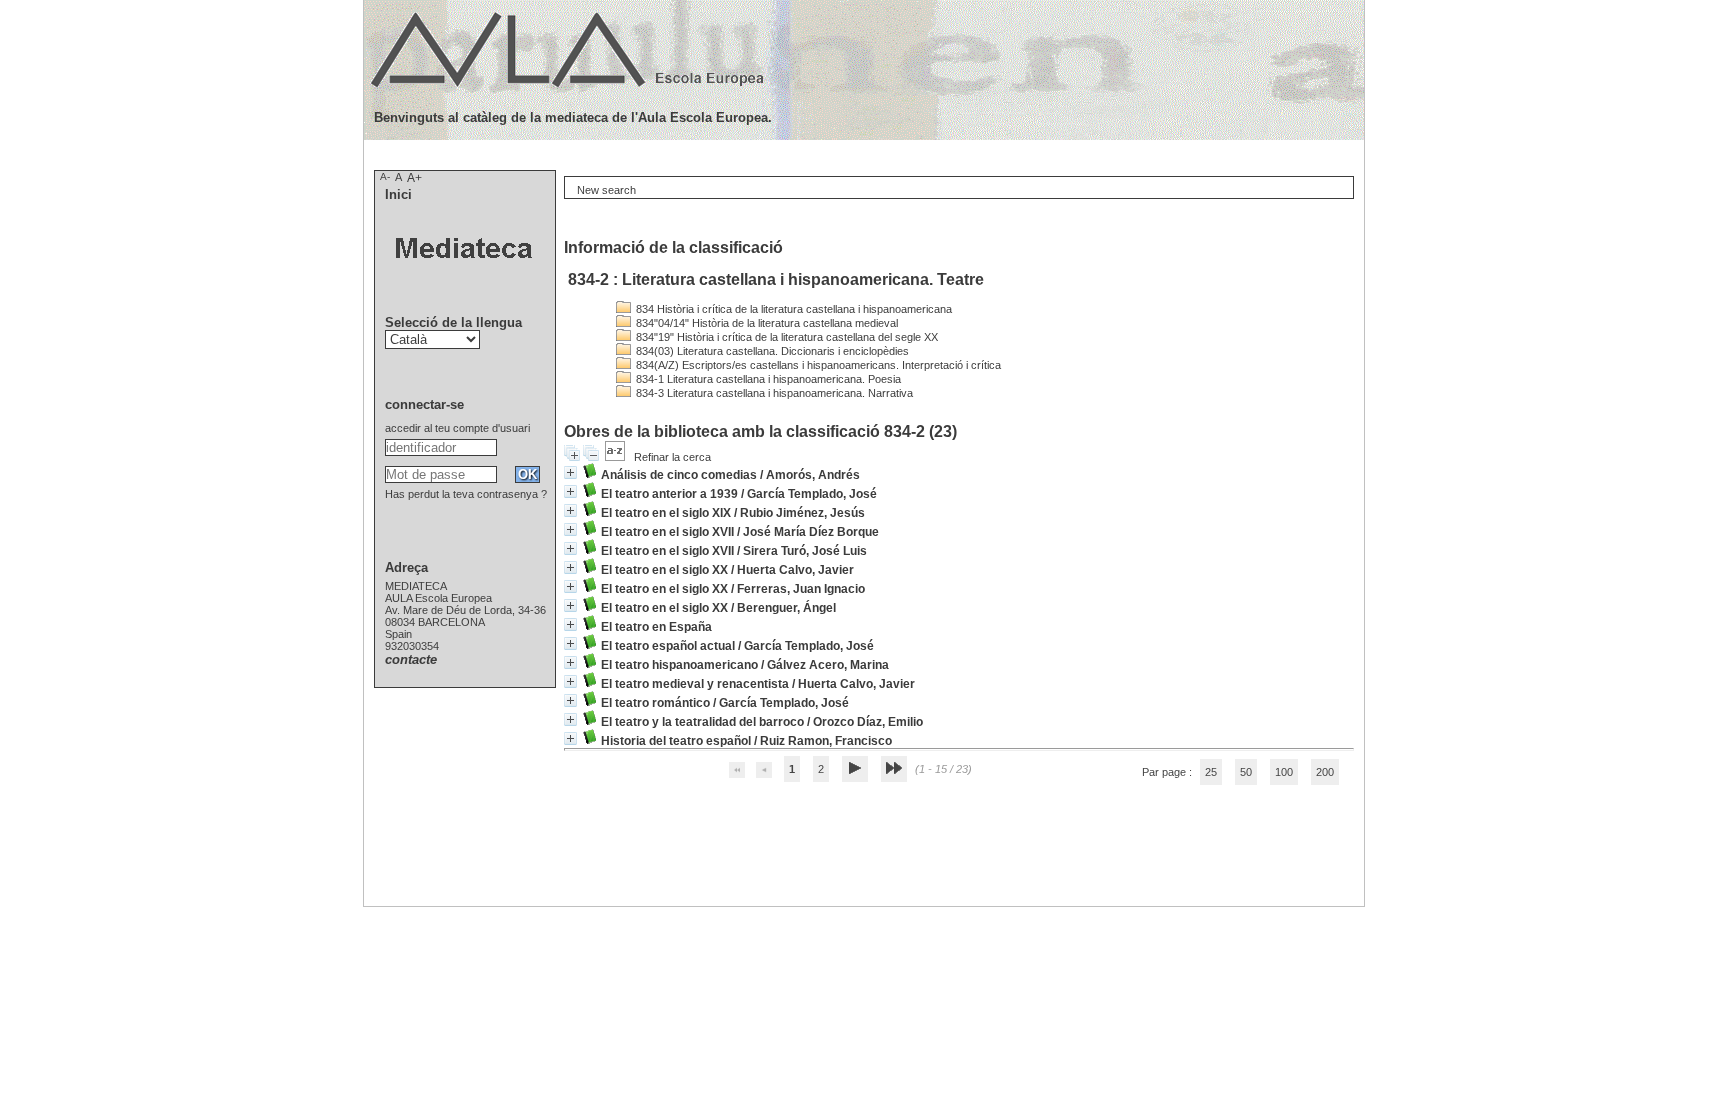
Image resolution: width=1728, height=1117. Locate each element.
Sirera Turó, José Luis (805, 551)
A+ (414, 178)
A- (385, 176)
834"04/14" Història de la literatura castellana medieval (765, 323)
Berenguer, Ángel (786, 608)
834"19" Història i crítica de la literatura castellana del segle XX (785, 337)
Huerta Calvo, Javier (795, 570)
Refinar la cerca (672, 457)
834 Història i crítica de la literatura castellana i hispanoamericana (792, 309)
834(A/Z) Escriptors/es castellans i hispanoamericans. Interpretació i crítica (817, 365)
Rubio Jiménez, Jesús (802, 513)
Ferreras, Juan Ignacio (801, 589)
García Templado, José (812, 494)
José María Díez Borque (811, 532)
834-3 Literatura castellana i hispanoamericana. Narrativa (773, 393)
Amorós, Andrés (813, 475)
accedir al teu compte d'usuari (457, 428)
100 (1284, 772)
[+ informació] (570, 472)
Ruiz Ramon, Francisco (826, 741)
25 (1211, 772)
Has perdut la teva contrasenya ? (466, 494)
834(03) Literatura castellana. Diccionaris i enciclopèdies (771, 351)
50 (1246, 772)
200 (1325, 772)
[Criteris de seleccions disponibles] (616, 457)
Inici (398, 194)
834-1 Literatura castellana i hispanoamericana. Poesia (767, 379)
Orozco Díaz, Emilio (868, 722)
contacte (411, 659)
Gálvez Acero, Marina (828, 665)
